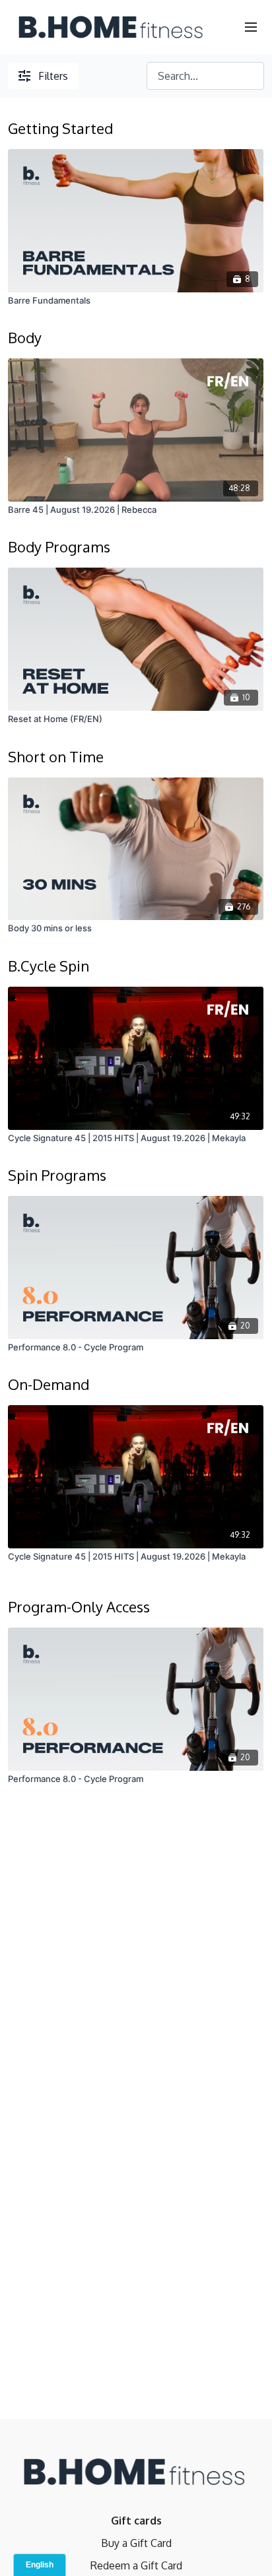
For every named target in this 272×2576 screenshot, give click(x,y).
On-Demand (49, 1384)
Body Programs (59, 546)
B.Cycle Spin (49, 966)
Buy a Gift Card (136, 2543)
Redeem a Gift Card (136, 2565)
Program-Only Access (79, 1606)
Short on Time (56, 756)
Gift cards (136, 2521)
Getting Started (60, 128)
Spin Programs (57, 1175)
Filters (53, 76)
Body (25, 337)
